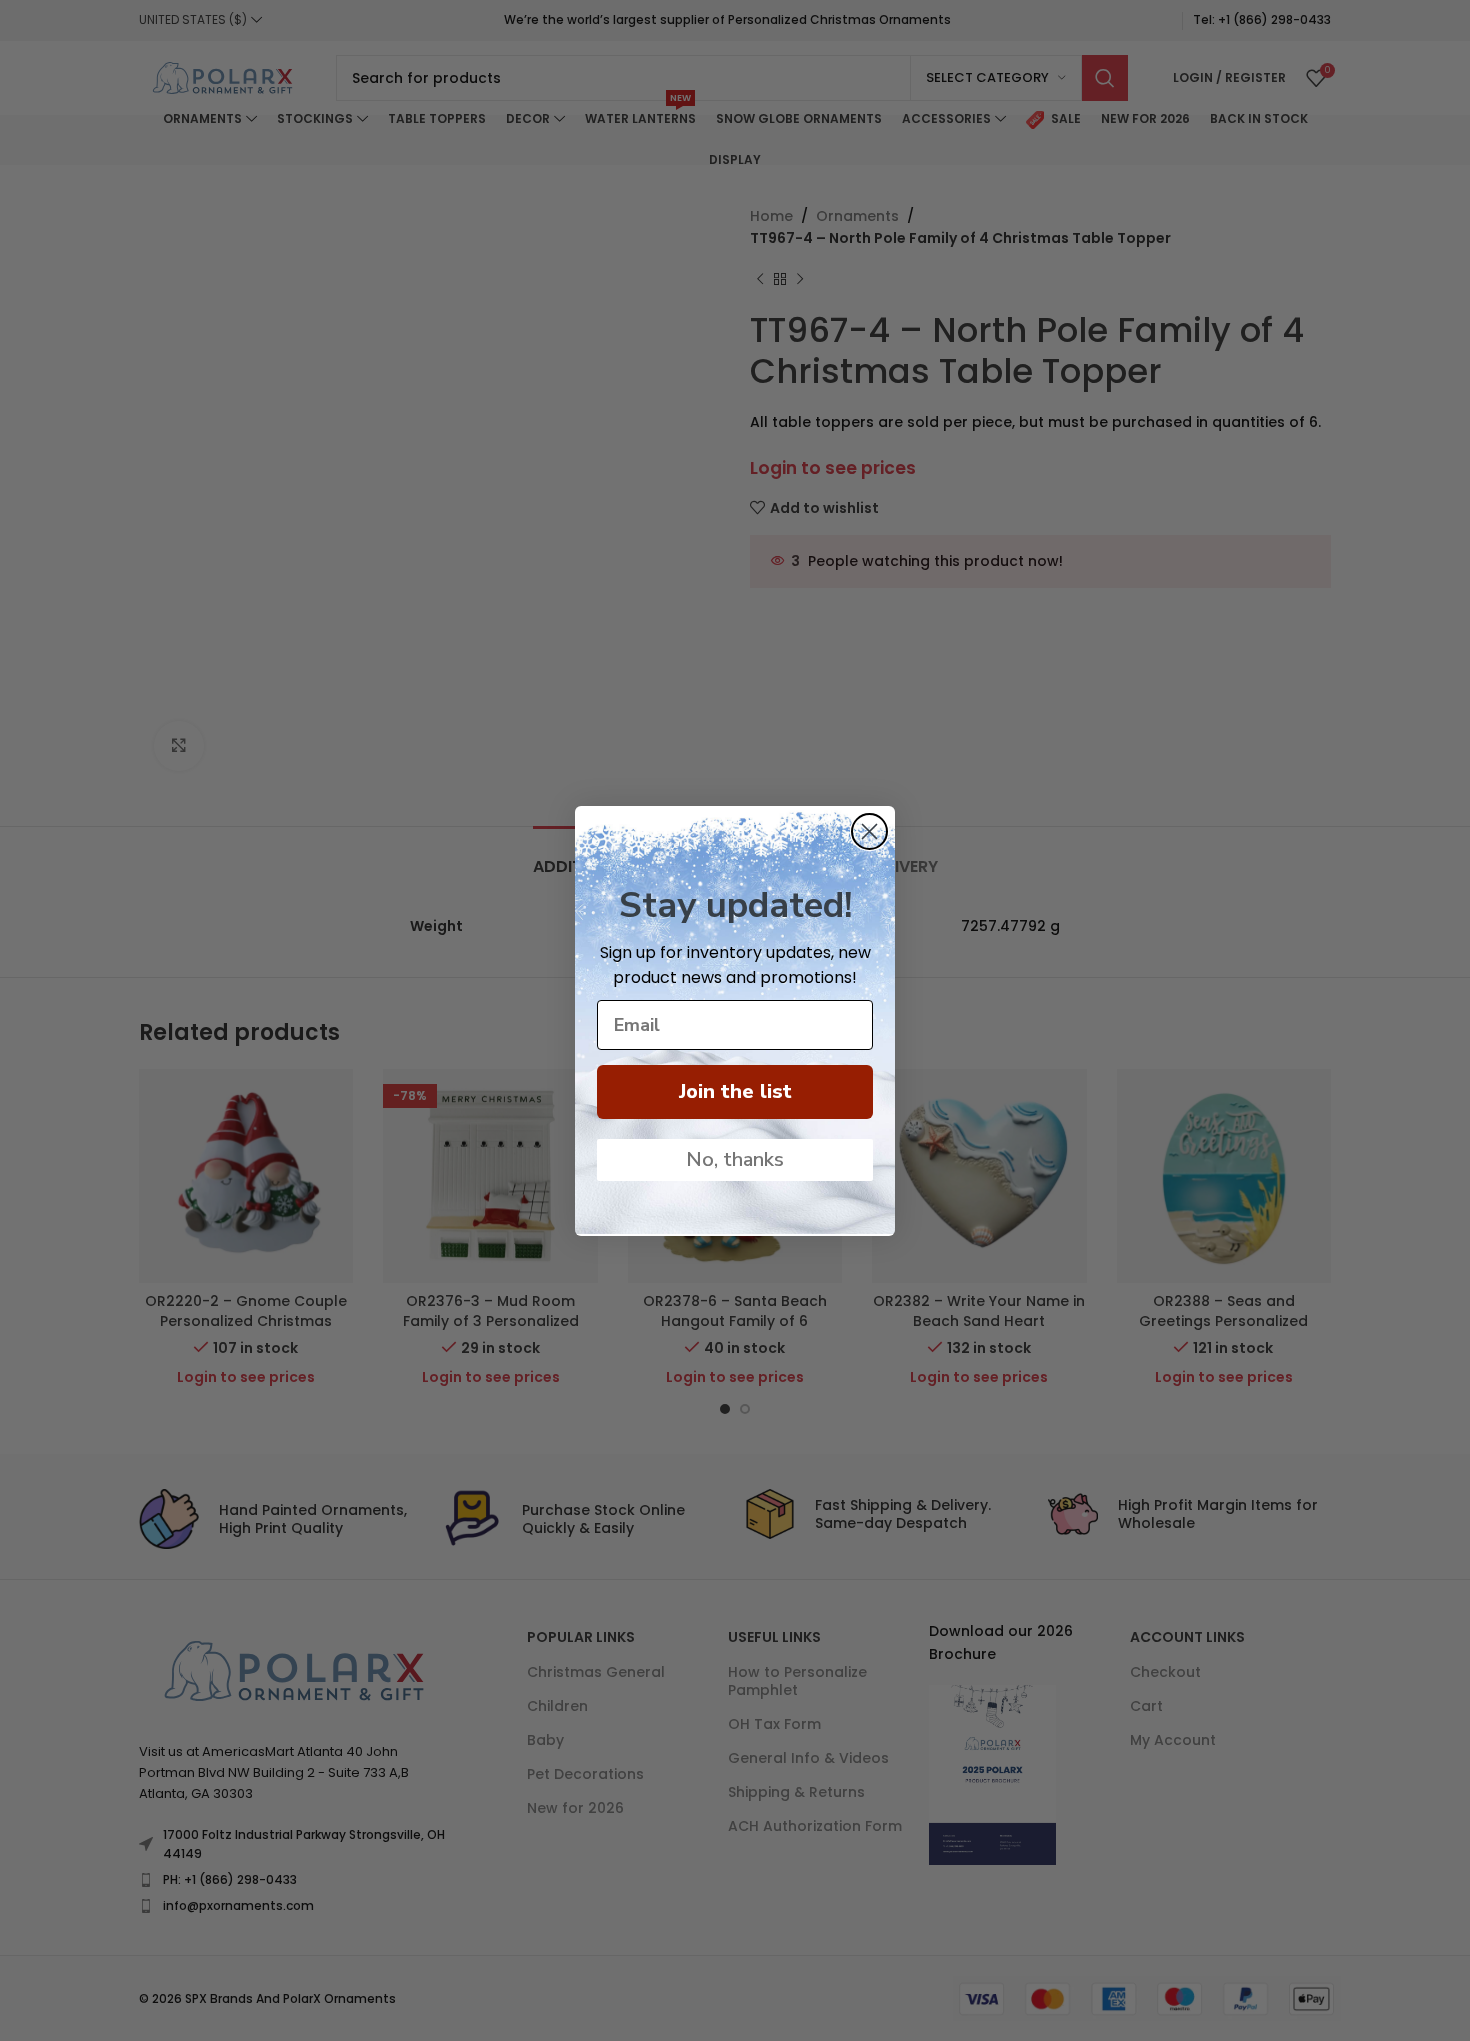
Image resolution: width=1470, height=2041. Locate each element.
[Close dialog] (869, 831)
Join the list (735, 1091)
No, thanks (735, 1159)
